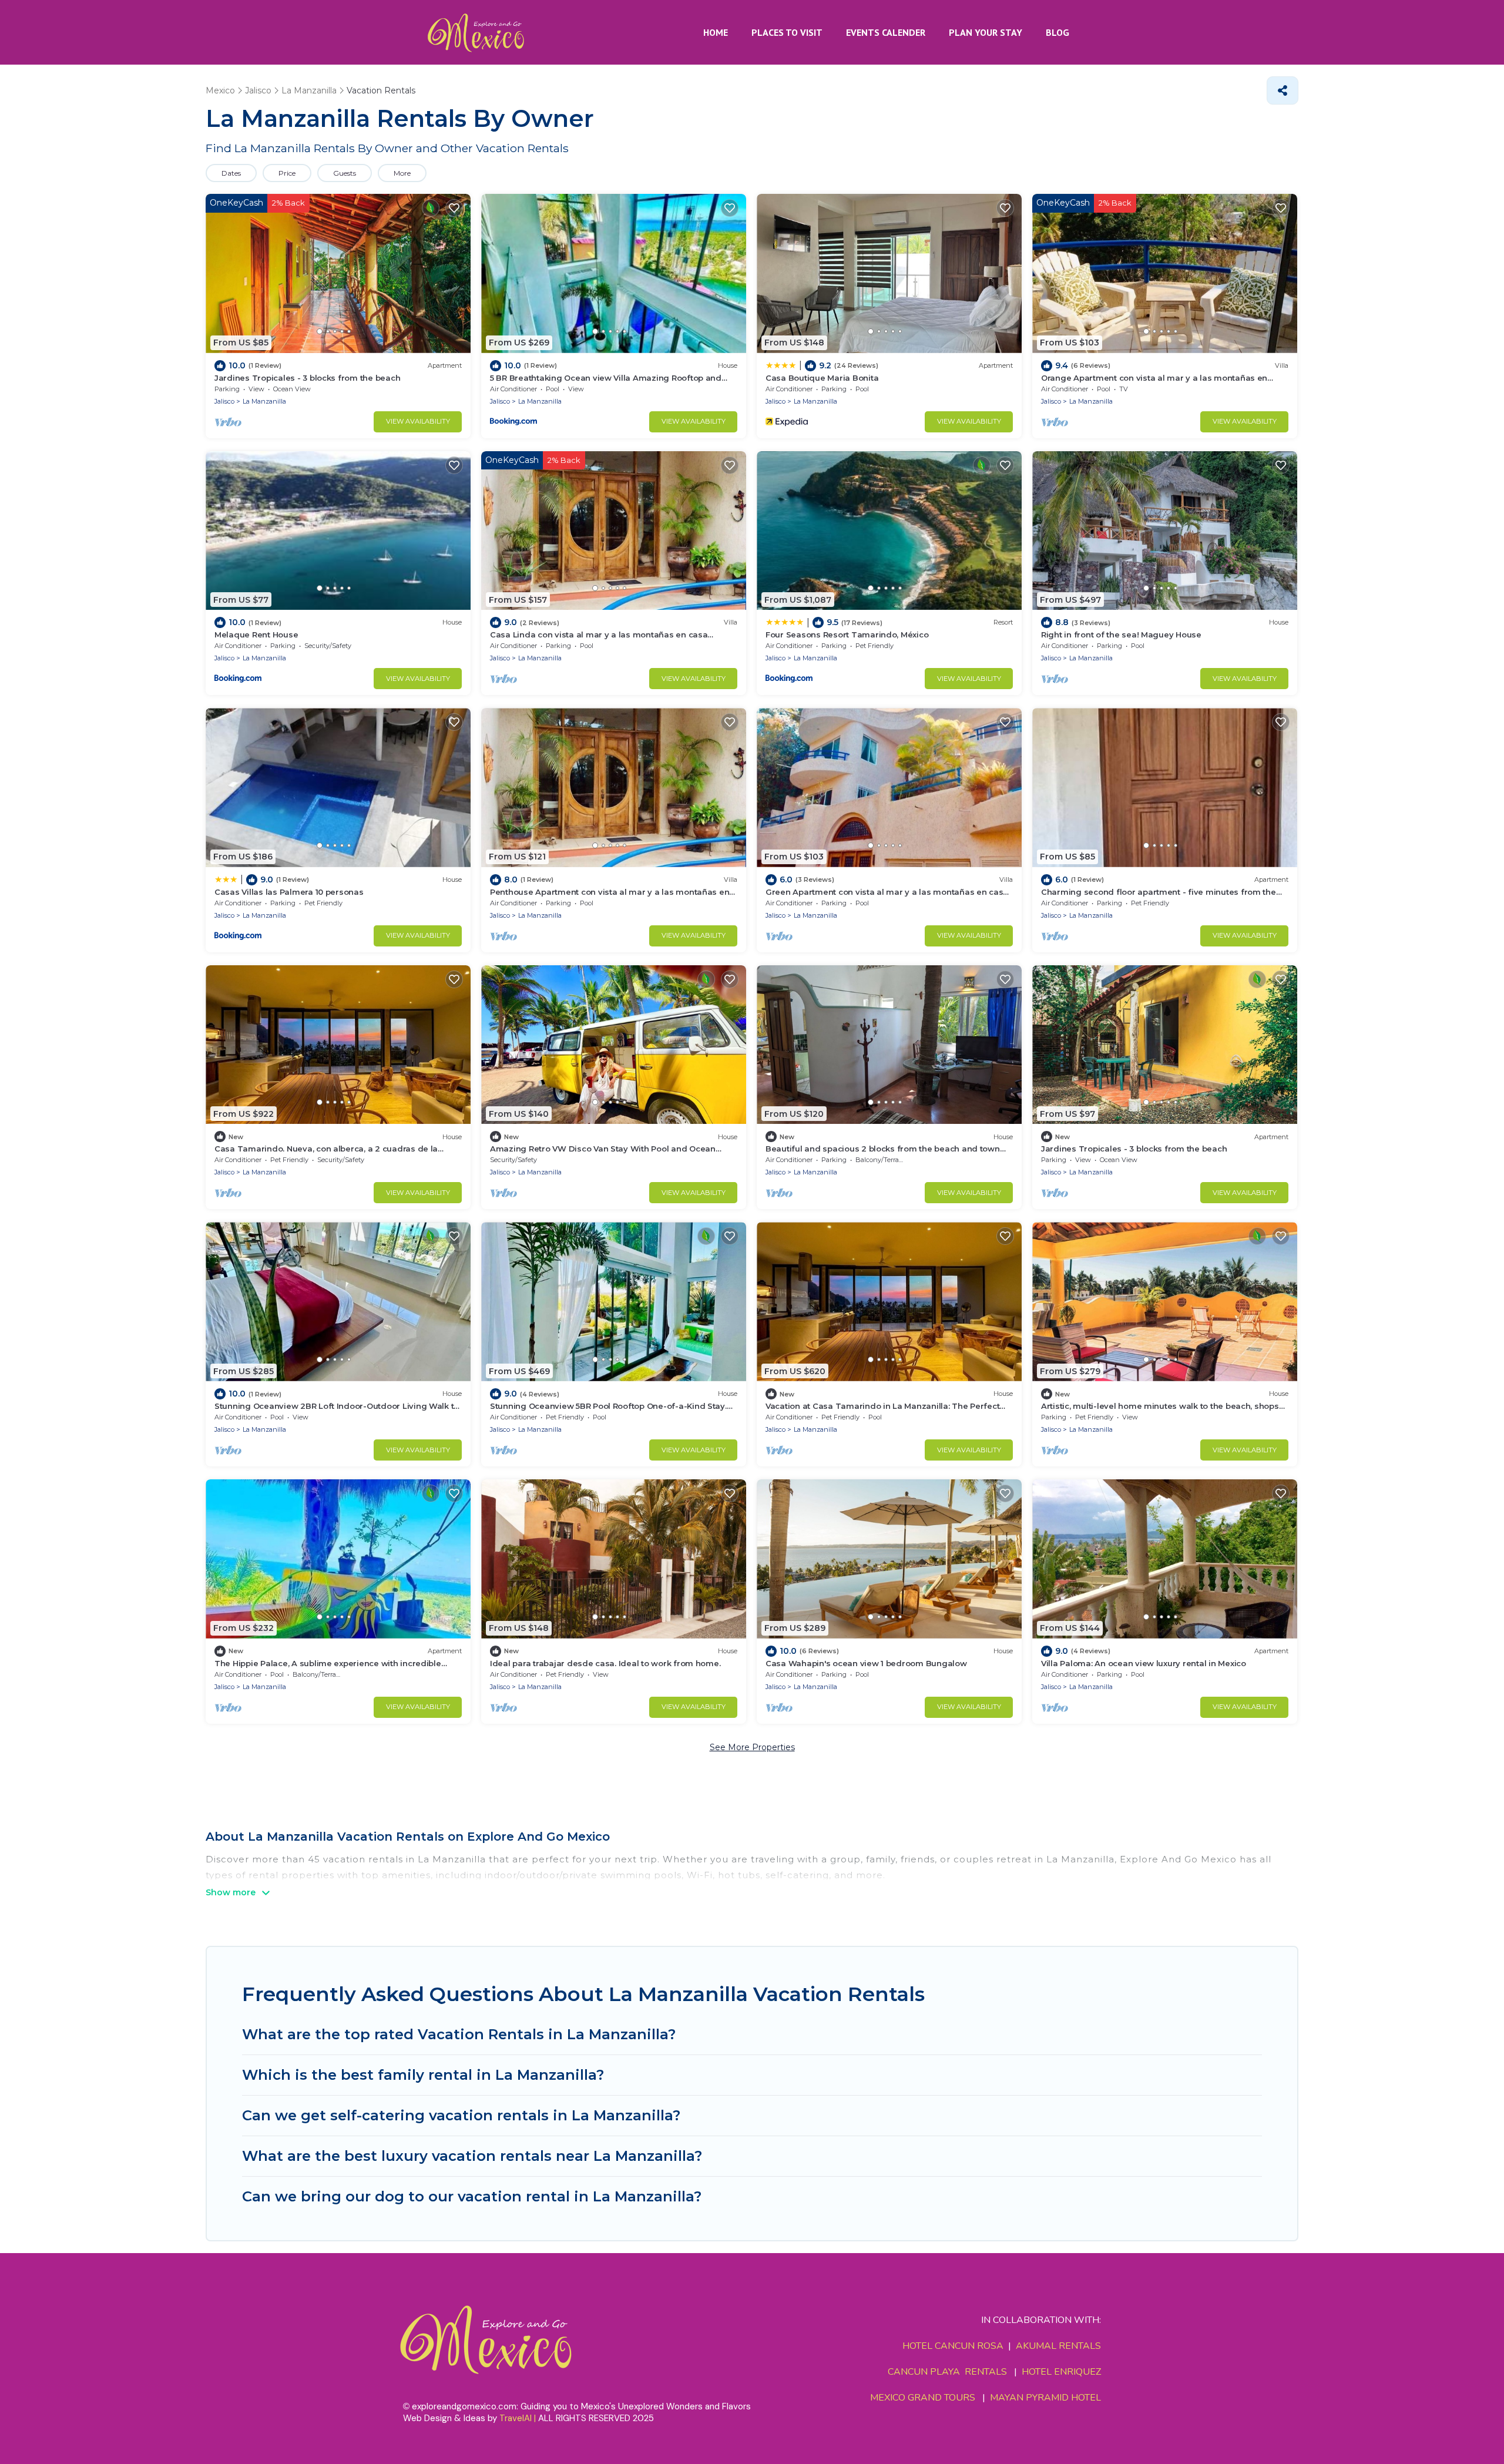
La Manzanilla (264, 401)
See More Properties (752, 1747)
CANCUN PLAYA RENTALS (947, 2372)
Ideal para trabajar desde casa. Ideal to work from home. (605, 1663)
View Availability (418, 421)
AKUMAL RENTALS (1058, 2346)
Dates (231, 173)
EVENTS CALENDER (886, 32)
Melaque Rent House (256, 635)
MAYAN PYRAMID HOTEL (1043, 2398)
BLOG (1057, 32)
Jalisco (224, 401)
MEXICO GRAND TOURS (923, 2398)
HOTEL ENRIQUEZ (1061, 2372)
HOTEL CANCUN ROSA (953, 2346)
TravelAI (516, 2418)
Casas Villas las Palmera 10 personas (289, 892)
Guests (345, 173)
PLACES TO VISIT (787, 32)
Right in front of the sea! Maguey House (1121, 635)
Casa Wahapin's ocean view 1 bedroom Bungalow (866, 1663)
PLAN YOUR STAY (986, 32)
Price (287, 173)
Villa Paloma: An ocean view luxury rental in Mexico (1144, 1663)
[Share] (1283, 90)
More (402, 173)
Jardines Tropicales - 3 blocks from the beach (307, 378)
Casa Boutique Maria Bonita (822, 378)
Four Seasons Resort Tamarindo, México (847, 635)
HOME (716, 32)
